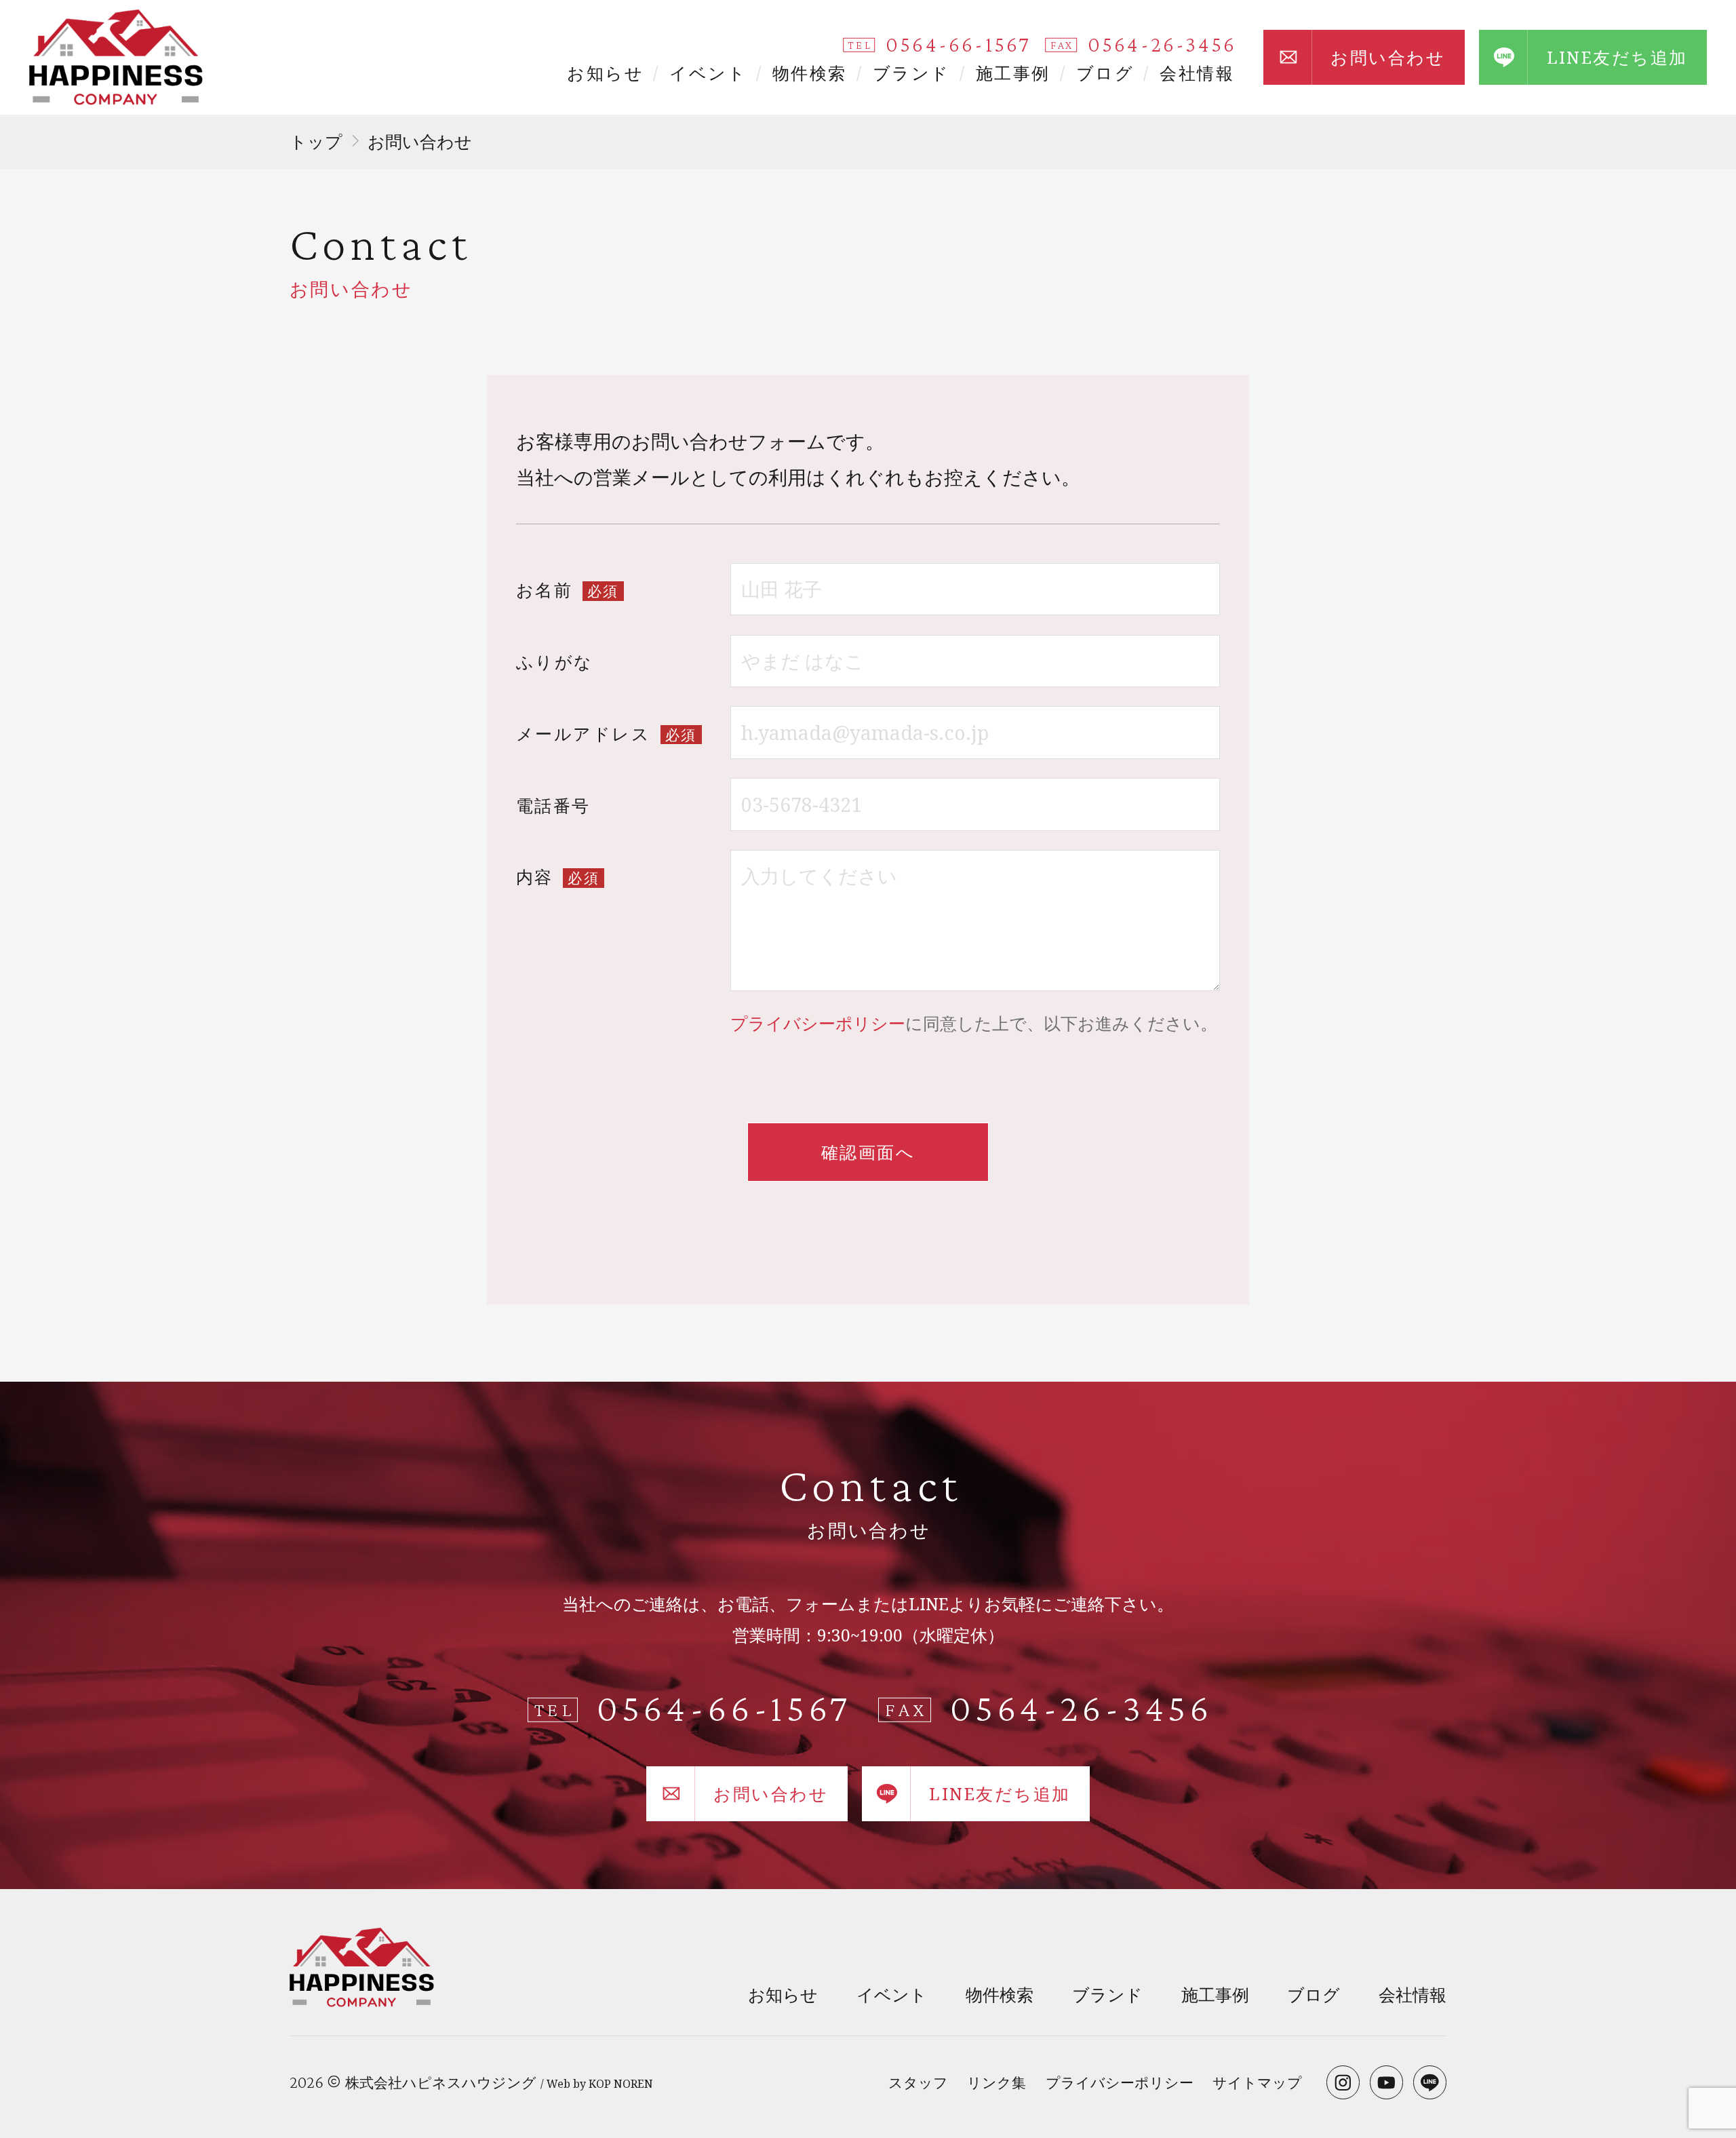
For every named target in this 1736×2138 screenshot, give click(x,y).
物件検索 (810, 73)
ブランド (911, 73)
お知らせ (605, 73)
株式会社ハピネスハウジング (441, 2082)
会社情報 (1197, 73)
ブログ (1105, 73)
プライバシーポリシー (818, 1023)
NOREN (633, 2084)
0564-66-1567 (958, 44)
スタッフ (918, 2082)
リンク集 (997, 2082)
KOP (600, 2084)
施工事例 (1013, 73)
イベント (708, 73)
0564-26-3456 (1162, 44)
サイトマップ (1257, 2082)
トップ (316, 141)
